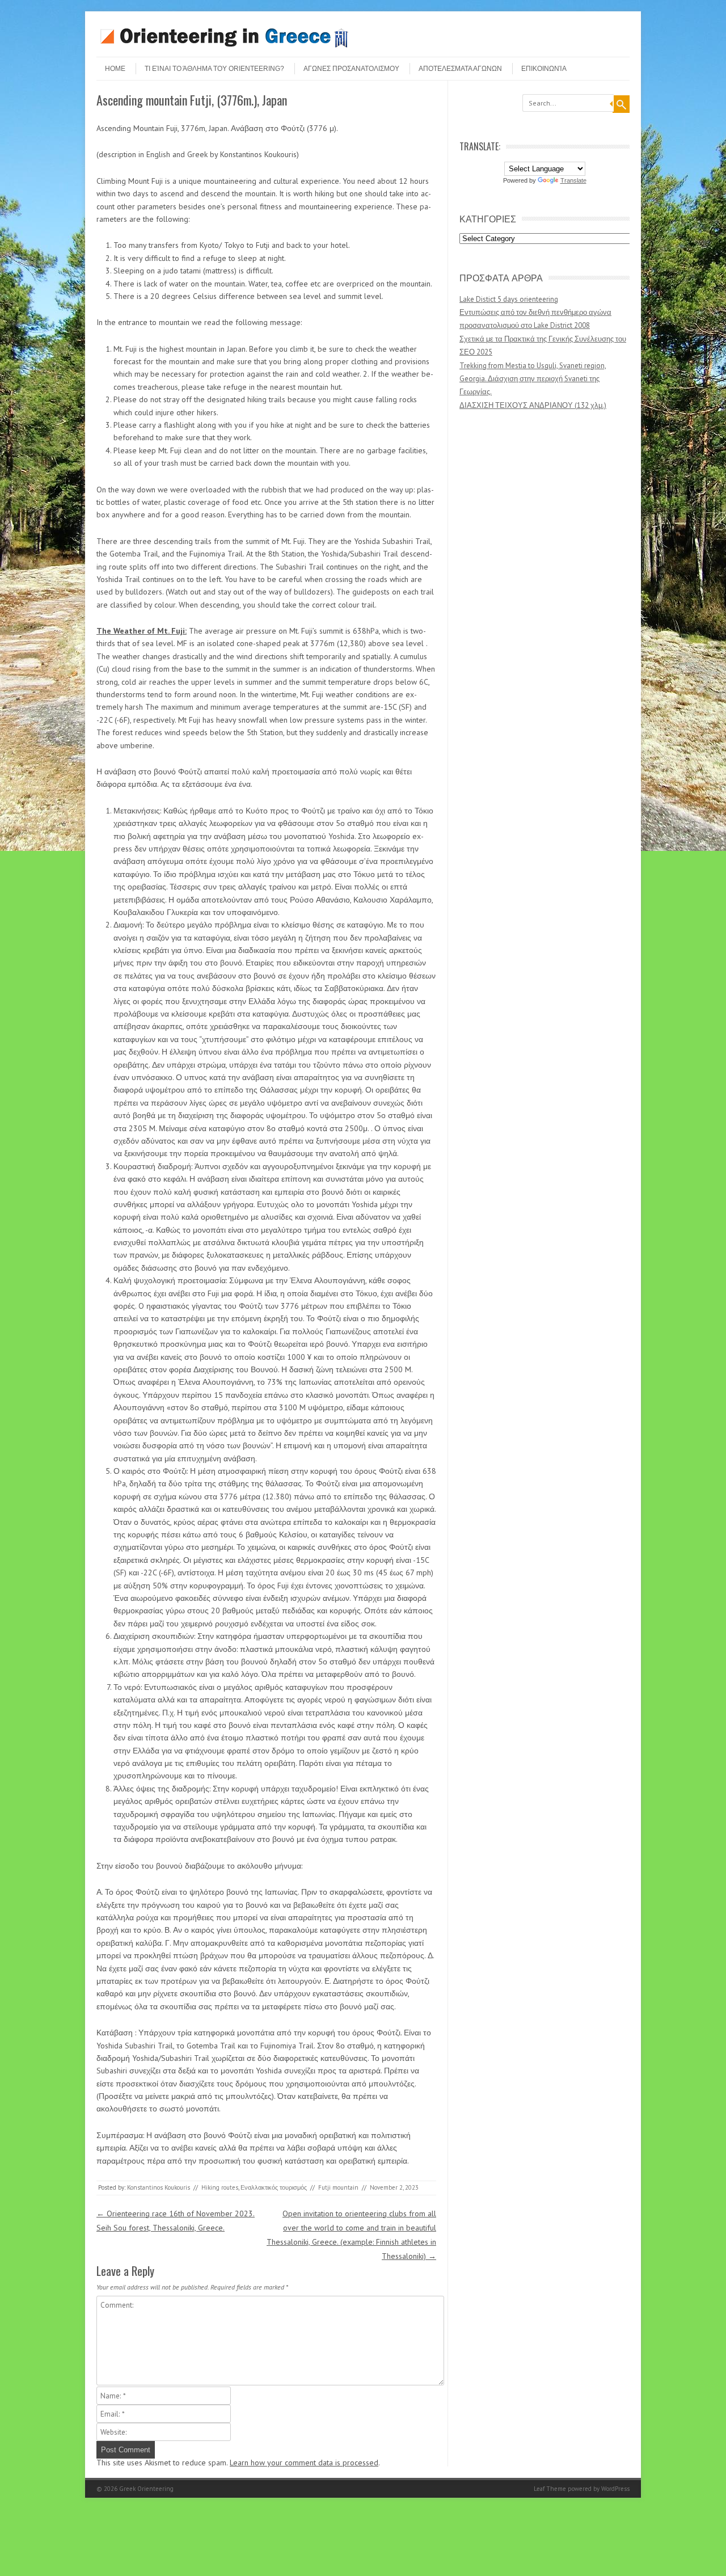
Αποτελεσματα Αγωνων (460, 69)
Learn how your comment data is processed (304, 2463)
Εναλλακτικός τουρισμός (274, 2187)
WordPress (615, 2489)
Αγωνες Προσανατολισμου (351, 69)
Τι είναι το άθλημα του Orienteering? (214, 69)
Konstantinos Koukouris (159, 2187)
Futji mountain (338, 2187)
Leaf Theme (550, 2489)
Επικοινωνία (544, 69)
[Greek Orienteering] (224, 47)
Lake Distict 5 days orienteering (509, 299)
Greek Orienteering (146, 2489)
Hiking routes (220, 2187)
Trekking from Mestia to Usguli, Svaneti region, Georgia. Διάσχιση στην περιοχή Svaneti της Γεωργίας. (533, 379)
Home (115, 69)
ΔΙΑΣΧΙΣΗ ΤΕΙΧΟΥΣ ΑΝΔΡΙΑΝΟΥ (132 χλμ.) (533, 405)
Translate (573, 180)
